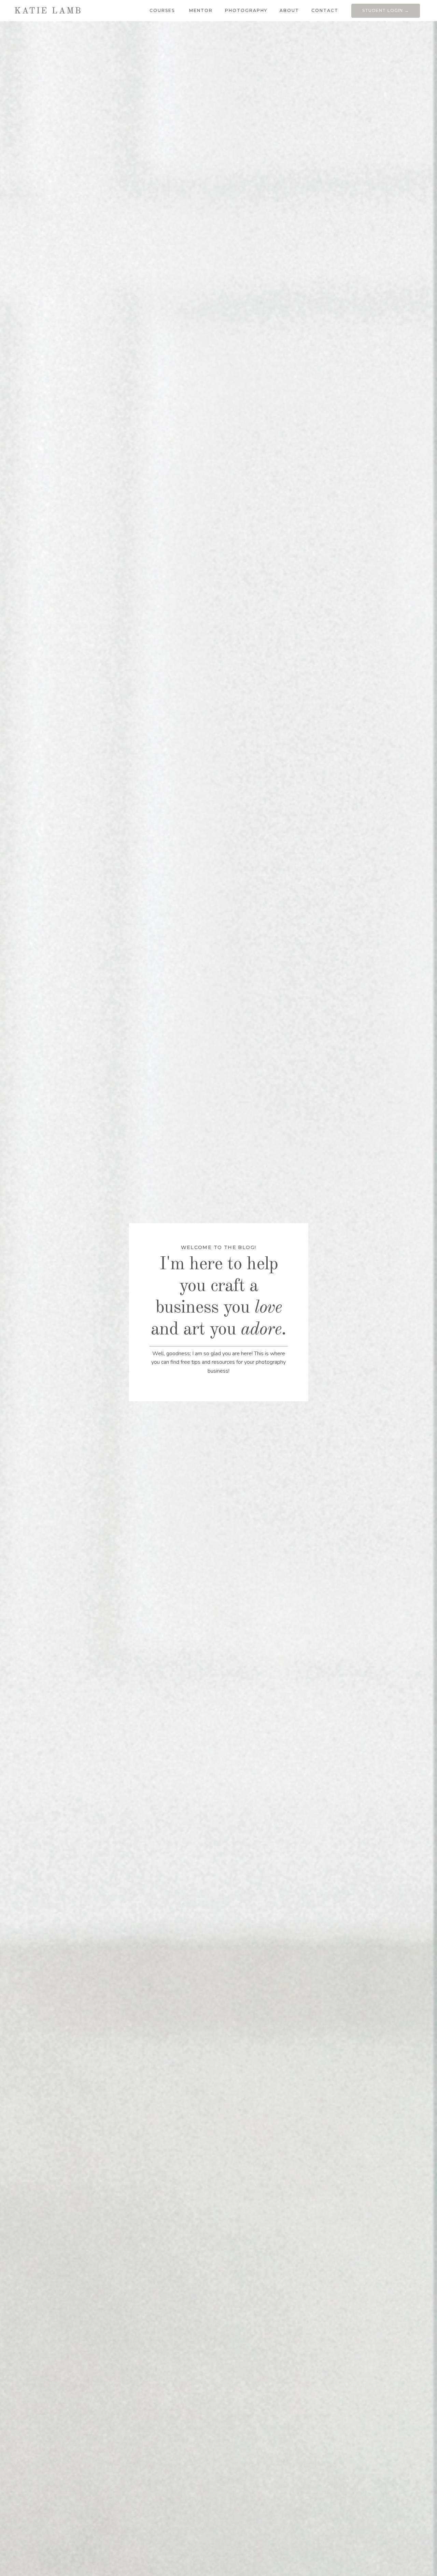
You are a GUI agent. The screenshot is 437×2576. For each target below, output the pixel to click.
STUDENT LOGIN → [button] (386, 10)
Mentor (201, 10)
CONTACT (325, 10)
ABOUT (289, 10)
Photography (246, 10)
